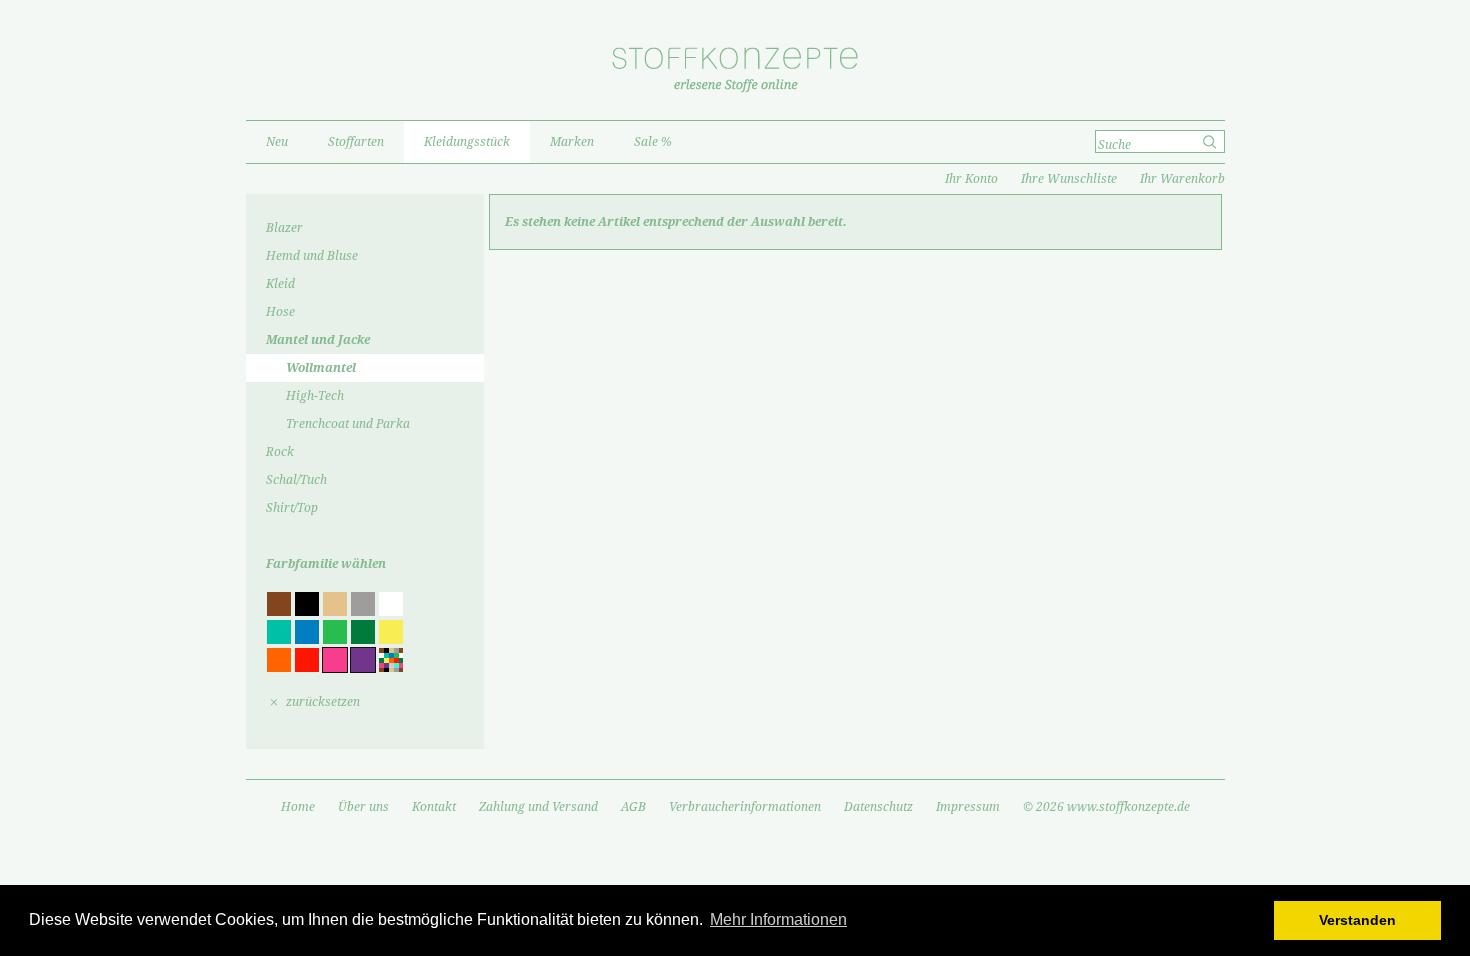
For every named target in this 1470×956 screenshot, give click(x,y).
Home (298, 807)
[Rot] (307, 660)
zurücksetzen (323, 702)
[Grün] (363, 632)
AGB (633, 807)
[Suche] (1211, 142)
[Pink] (335, 660)
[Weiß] (391, 604)
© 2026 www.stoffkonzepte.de (1106, 807)
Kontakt (434, 807)
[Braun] (279, 604)
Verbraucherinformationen (745, 807)
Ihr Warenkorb (1182, 179)
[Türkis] (279, 632)
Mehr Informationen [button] (778, 919)
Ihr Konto (971, 179)
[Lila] (363, 660)
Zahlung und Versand (538, 807)
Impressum (968, 807)
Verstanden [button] (1357, 920)
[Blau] (307, 632)
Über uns (363, 807)
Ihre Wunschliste (1069, 179)
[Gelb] (391, 632)
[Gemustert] (391, 660)
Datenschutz (878, 807)
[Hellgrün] (335, 632)
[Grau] (363, 604)
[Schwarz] (307, 604)
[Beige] (335, 604)
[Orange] (279, 660)
